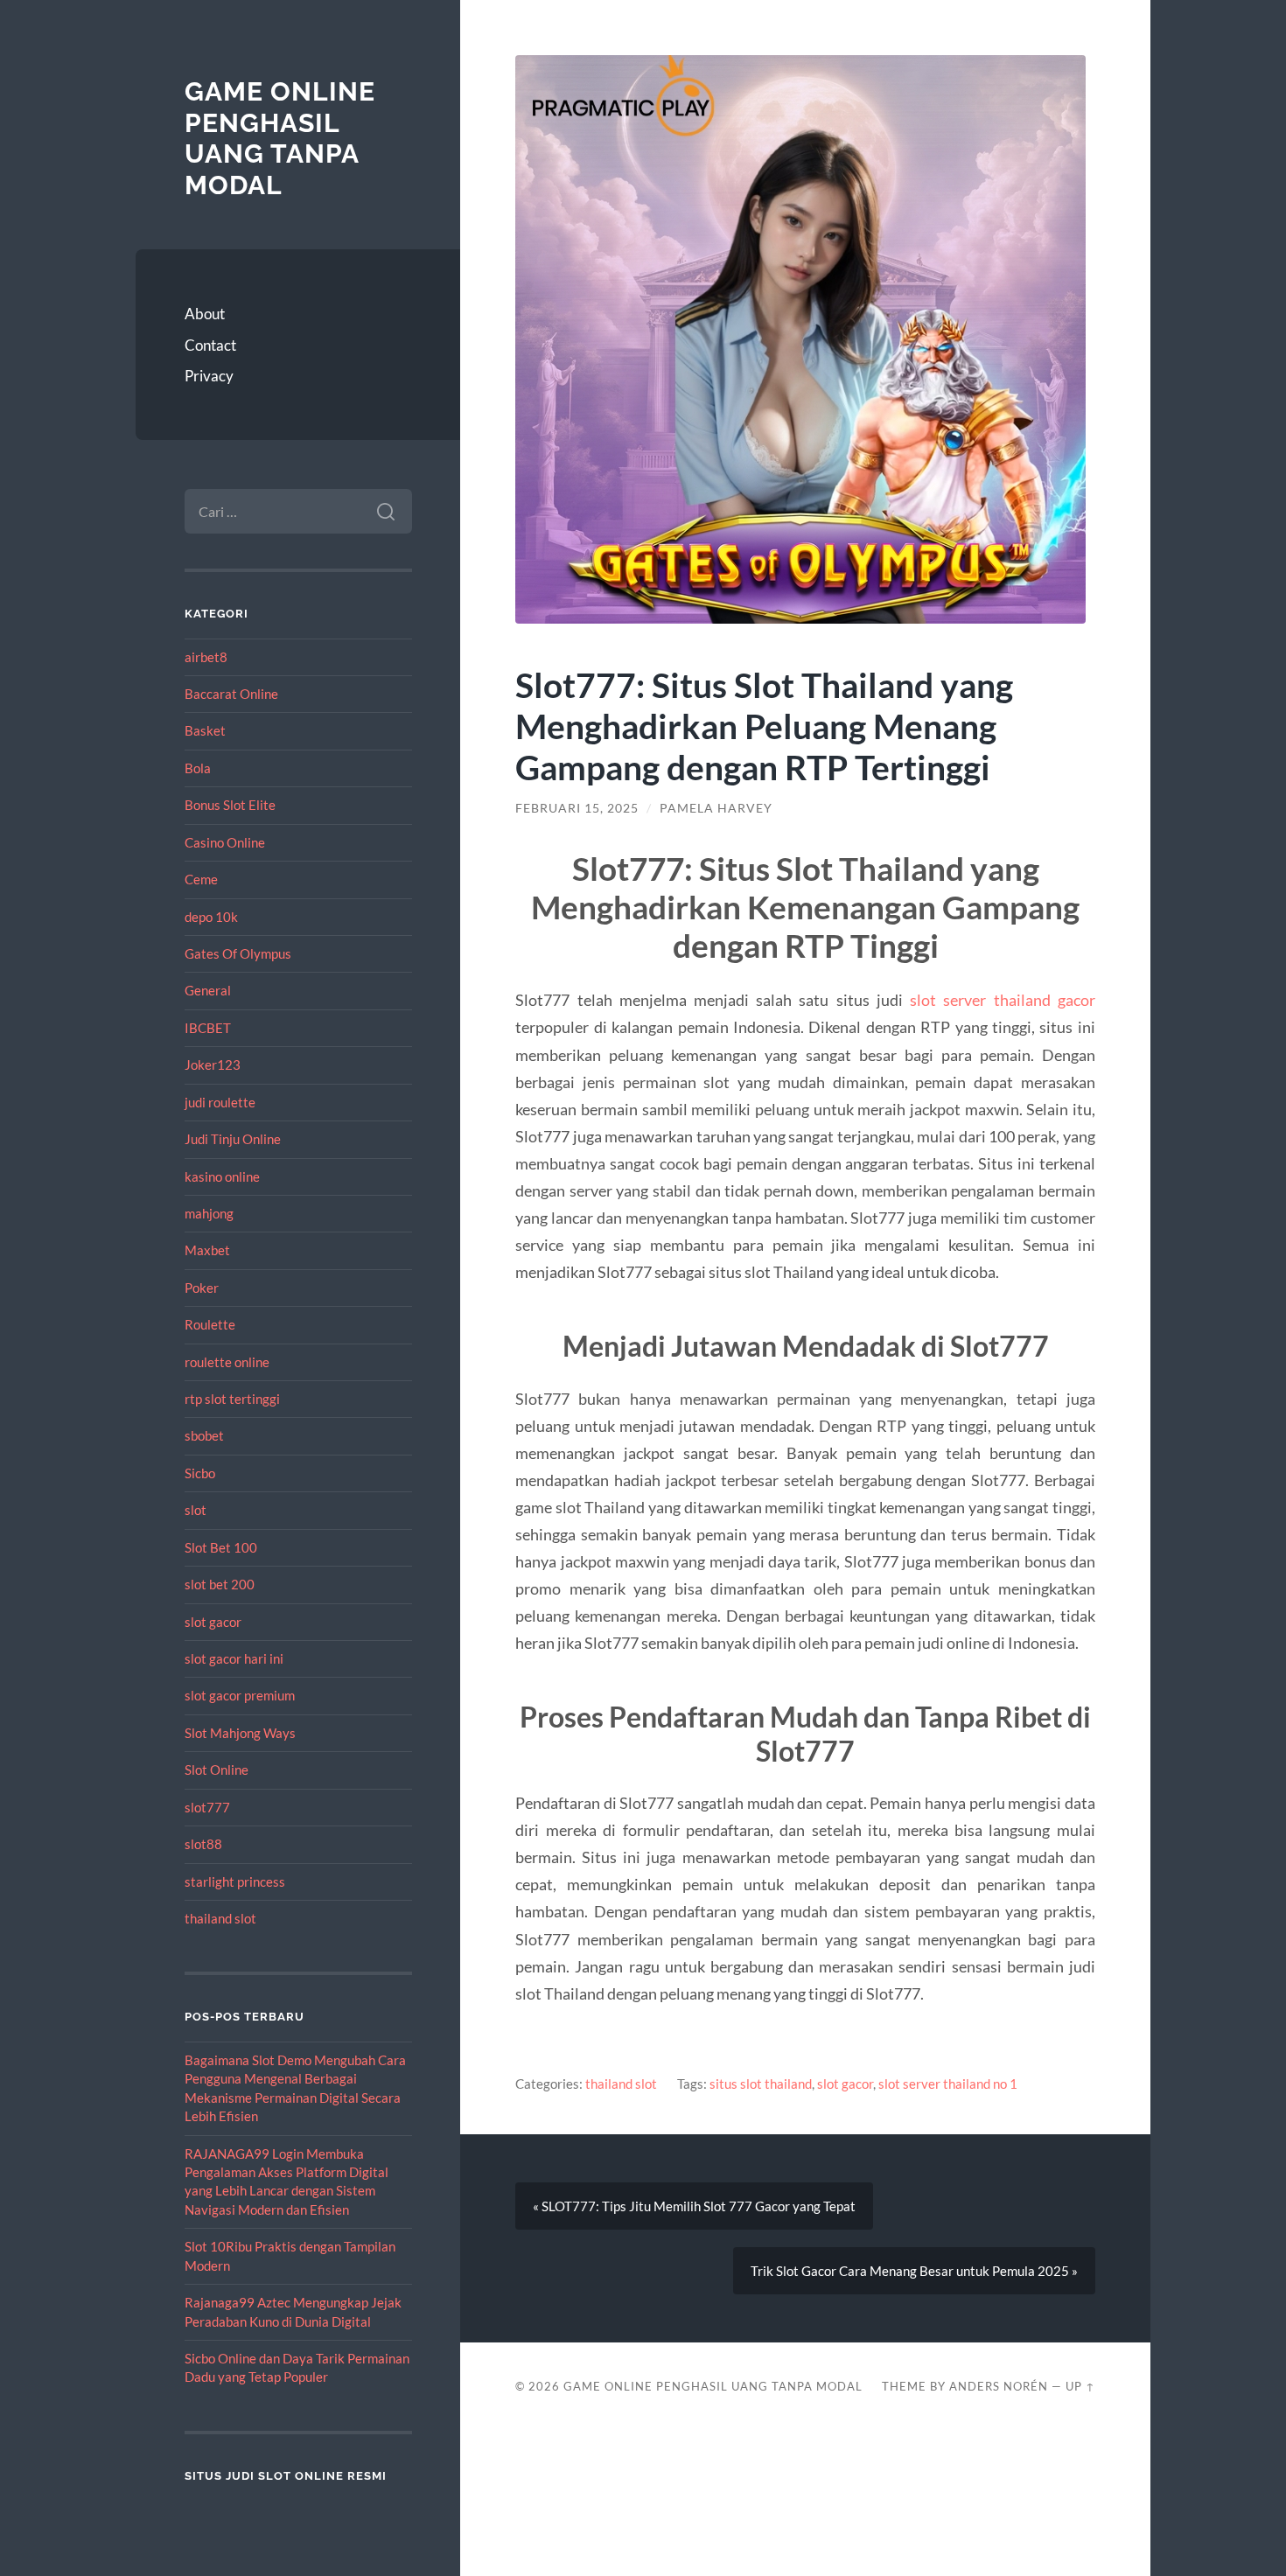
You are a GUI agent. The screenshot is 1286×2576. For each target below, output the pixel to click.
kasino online (222, 1176)
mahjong (209, 1213)
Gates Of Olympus (238, 953)
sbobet (204, 1435)
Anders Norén (999, 2386)
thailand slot (220, 1918)
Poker (202, 1288)
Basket (205, 730)
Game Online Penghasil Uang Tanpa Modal (280, 138)
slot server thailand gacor (1003, 1000)
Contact (210, 345)
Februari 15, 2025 (577, 808)
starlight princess (235, 1881)
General (208, 990)
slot (196, 1510)
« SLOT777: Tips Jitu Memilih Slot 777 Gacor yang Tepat (694, 2206)
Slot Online (217, 1770)
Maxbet (207, 1250)
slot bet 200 (220, 1584)
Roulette (210, 1324)
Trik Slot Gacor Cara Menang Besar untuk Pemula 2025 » (914, 2271)
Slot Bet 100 (221, 1547)
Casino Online (225, 842)
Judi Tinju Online (233, 1139)
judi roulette (220, 1102)
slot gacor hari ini (234, 1658)
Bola (198, 768)
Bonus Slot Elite (230, 805)
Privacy (209, 376)
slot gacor (213, 1622)
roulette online (227, 1362)
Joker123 (213, 1065)
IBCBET (208, 1028)
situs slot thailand (761, 2084)
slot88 (203, 1844)
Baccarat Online (231, 694)
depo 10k (211, 917)
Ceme (201, 879)
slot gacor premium (240, 1695)
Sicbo (200, 1473)
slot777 (207, 1807)
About (205, 314)
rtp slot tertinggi (232, 1399)
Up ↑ (1080, 2386)
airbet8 (206, 657)
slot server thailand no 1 (948, 2084)
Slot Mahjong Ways (240, 1733)
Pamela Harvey (716, 808)
